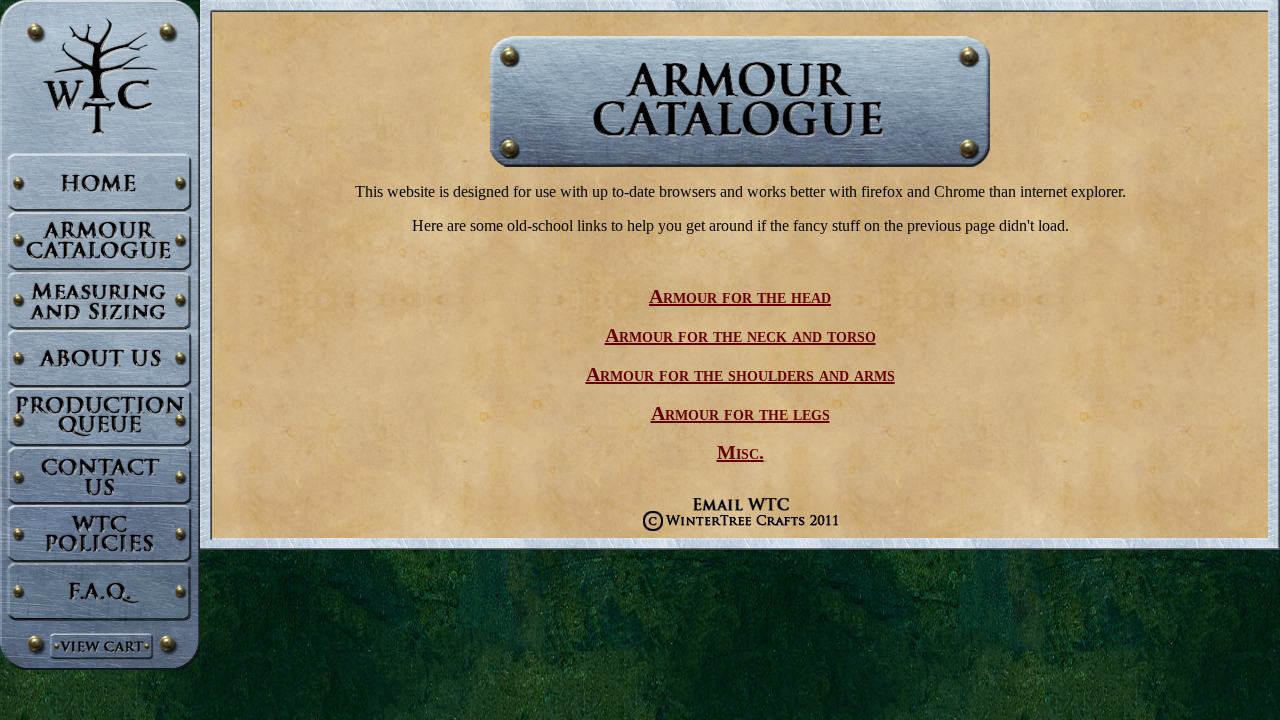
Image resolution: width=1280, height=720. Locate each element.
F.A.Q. (100, 592)
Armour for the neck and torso (740, 335)
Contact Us (100, 475)
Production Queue (100, 416)
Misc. (740, 452)
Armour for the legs (740, 413)
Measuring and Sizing (100, 300)
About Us (100, 358)
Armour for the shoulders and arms (740, 374)
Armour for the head (740, 296)
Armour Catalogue (100, 241)
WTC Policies (100, 534)
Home (100, 182)
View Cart (100, 645)
